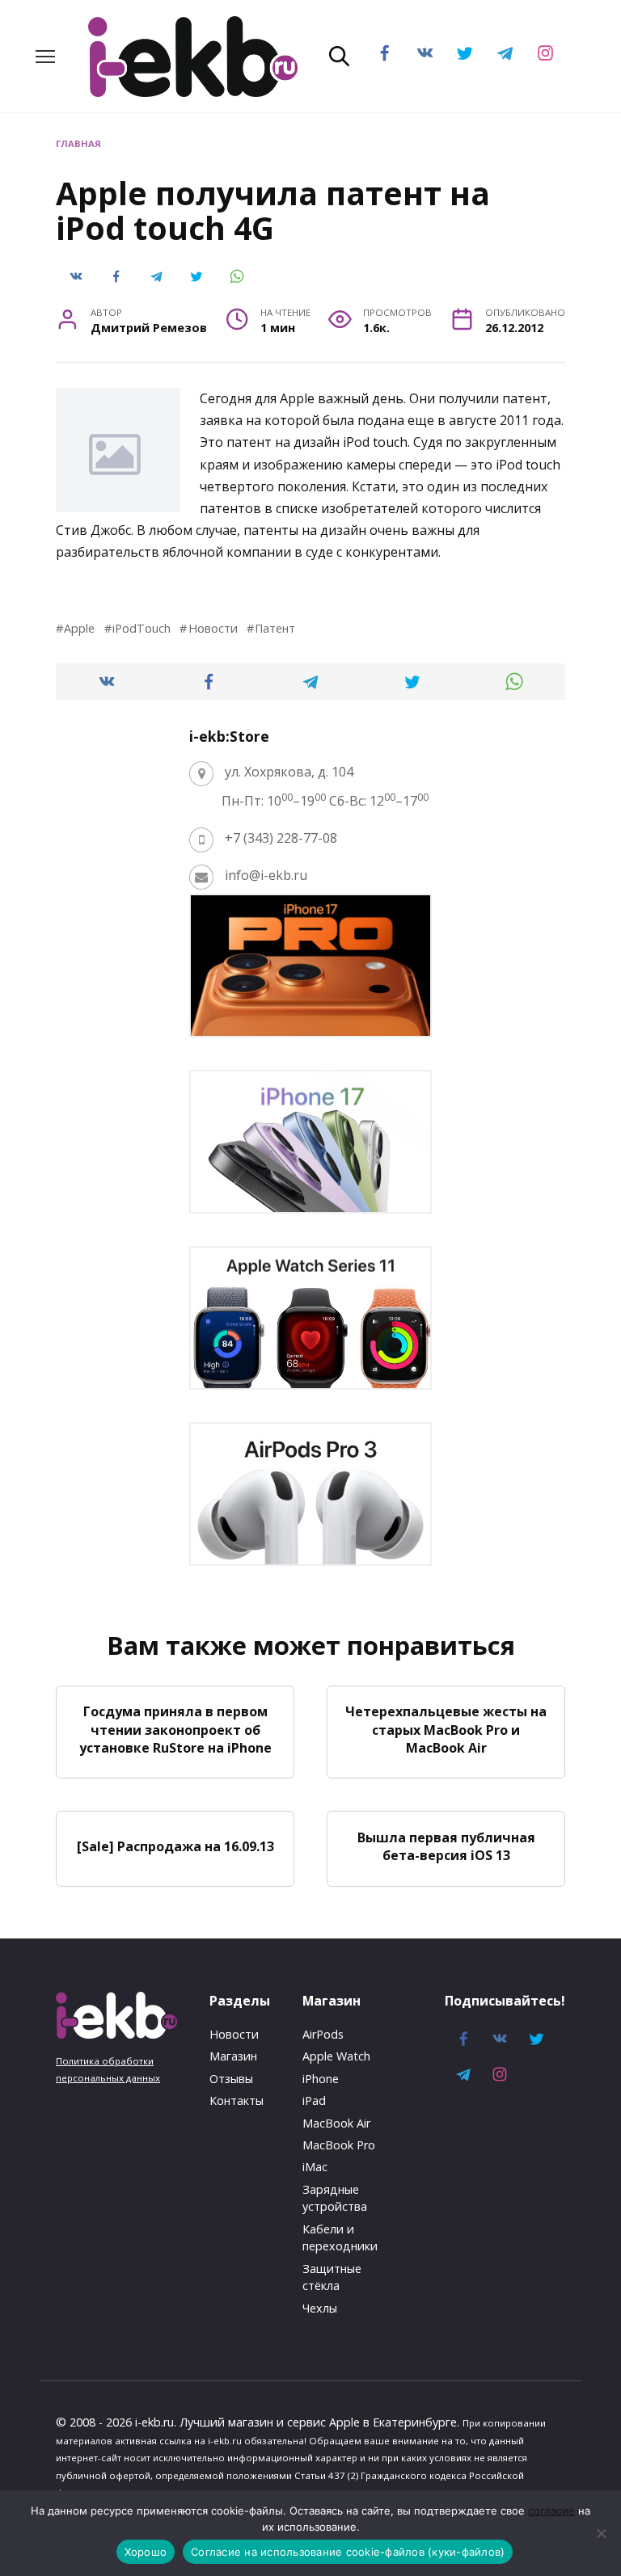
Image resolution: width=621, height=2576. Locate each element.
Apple (79, 628)
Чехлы (320, 2308)
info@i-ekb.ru (266, 875)
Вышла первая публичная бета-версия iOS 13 (446, 1846)
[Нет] (601, 2533)
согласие (551, 2511)
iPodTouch (142, 628)
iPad (314, 2100)
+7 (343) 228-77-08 (281, 838)
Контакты (237, 2100)
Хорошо (146, 2552)
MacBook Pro (339, 2145)
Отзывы (231, 2079)
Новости (213, 628)
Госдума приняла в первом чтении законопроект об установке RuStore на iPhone (175, 1730)
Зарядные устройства (335, 2198)
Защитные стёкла (332, 2277)
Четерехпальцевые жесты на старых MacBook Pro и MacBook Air (446, 1730)
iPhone (321, 2079)
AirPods (323, 2034)
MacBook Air (336, 2123)
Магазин (233, 2056)
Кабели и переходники (340, 2238)
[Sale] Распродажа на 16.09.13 (175, 1846)
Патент (275, 628)
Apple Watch (336, 2056)
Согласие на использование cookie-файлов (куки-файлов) (348, 2552)
